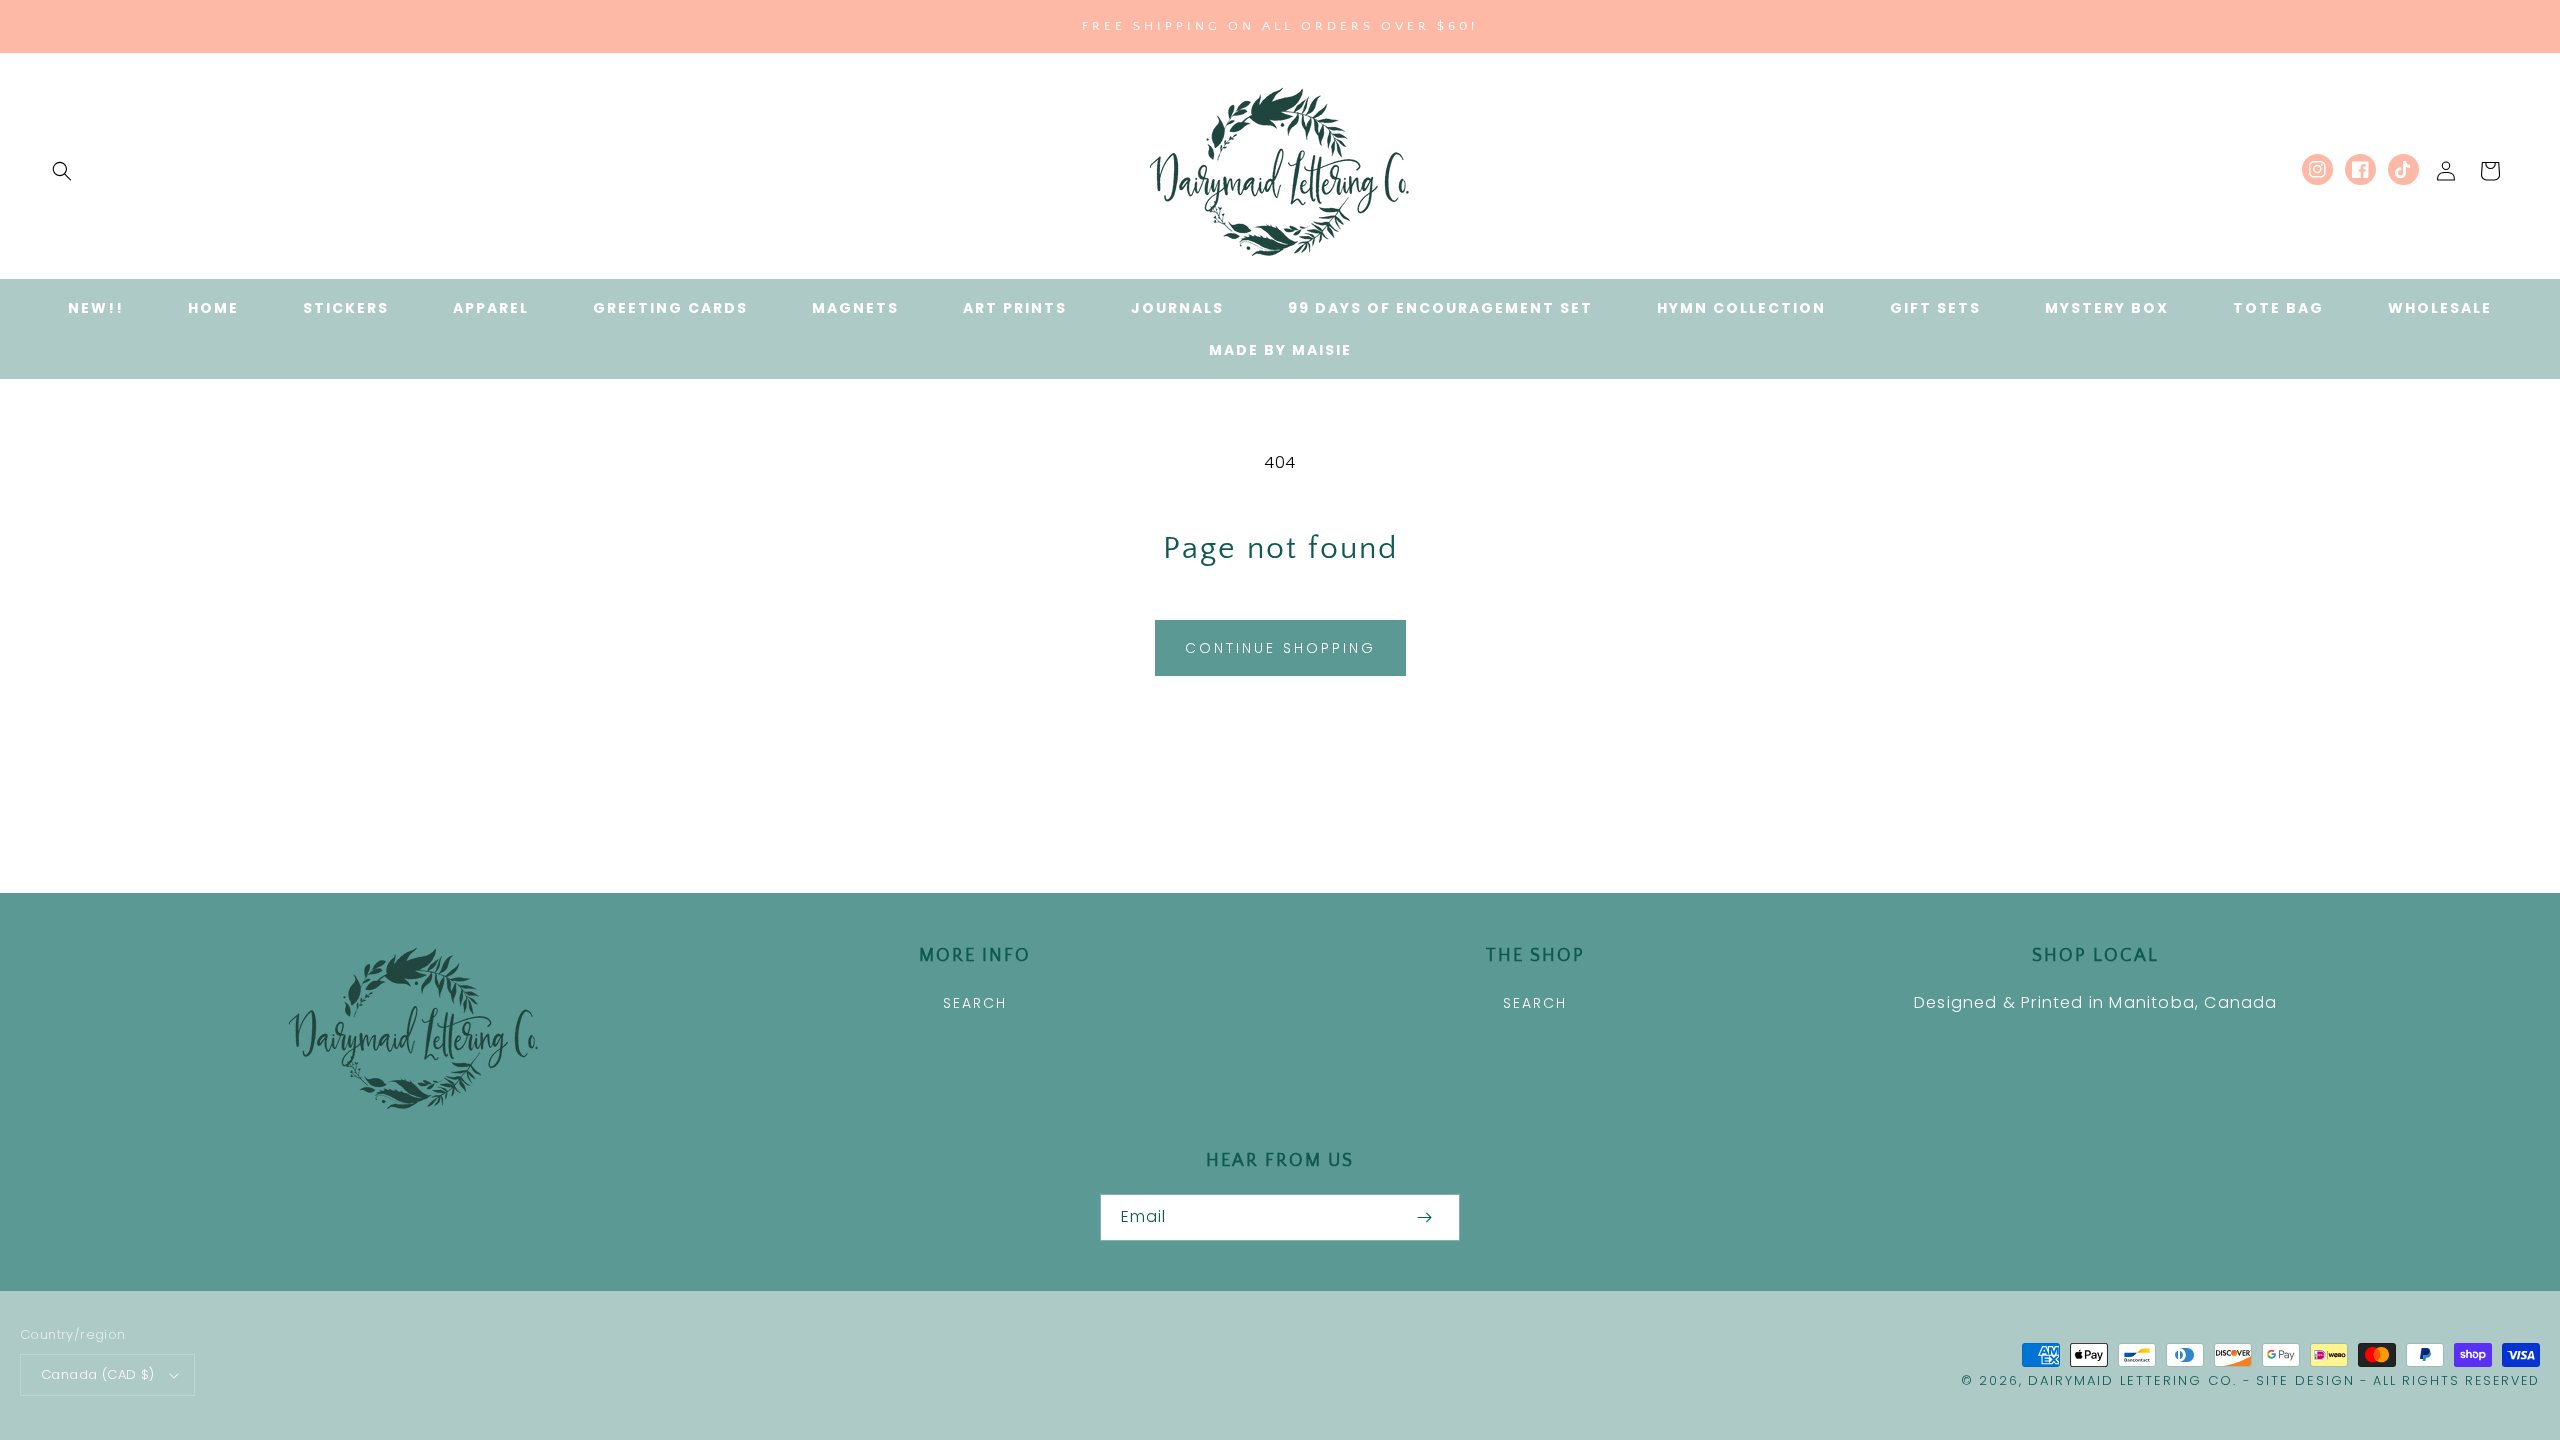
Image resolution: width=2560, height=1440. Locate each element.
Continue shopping (1280, 648)
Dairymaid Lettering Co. (2132, 1380)
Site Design (2305, 1380)
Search (975, 1003)
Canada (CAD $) (98, 1374)
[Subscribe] (1424, 1217)
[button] (62, 171)
